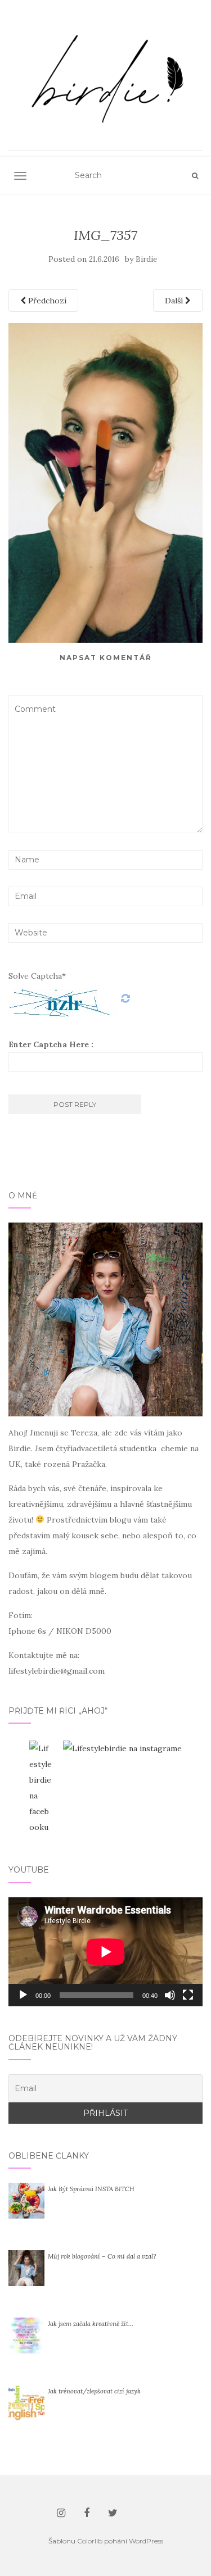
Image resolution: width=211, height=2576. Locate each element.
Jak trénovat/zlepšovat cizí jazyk (94, 2391)
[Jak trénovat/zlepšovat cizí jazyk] (26, 2402)
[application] (105, 1952)
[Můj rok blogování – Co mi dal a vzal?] (26, 2268)
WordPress (146, 2541)
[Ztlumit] (170, 1995)
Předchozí (46, 301)
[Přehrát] (23, 1995)
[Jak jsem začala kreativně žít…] (26, 2335)
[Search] (195, 176)
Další (175, 301)
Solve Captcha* (37, 976)
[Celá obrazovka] (188, 1995)
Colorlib (90, 2541)
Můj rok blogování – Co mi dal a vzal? (102, 2256)
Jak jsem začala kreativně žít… (91, 2324)
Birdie (146, 259)
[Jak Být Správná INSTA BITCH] (26, 2200)
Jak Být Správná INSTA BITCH (91, 2189)
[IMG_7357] (105, 482)
